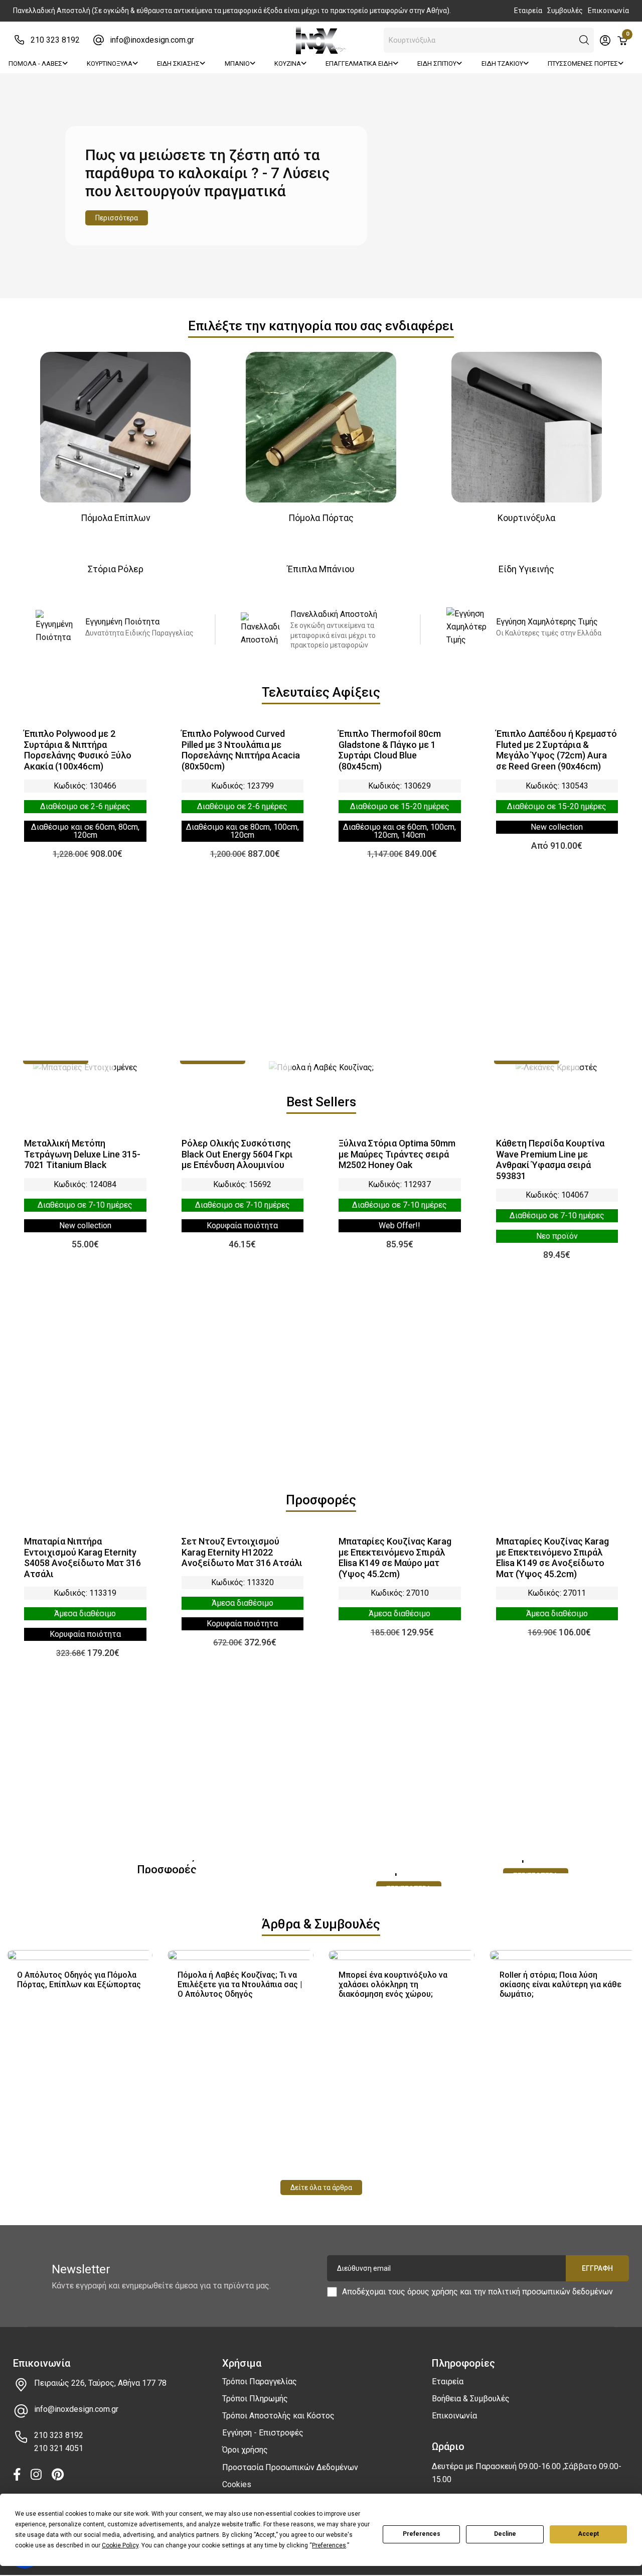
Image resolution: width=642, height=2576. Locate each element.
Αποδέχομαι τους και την (477, 2292)
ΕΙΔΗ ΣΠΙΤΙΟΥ (437, 63)
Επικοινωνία (608, 11)
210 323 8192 (55, 40)
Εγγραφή (597, 2268)
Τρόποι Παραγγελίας (260, 2381)
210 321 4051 (59, 2448)
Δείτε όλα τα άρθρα (321, 2187)
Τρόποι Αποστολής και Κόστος (278, 2416)
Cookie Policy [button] (120, 2545)
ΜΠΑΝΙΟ (237, 63)
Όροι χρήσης (245, 2450)
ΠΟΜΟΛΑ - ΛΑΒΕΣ (35, 63)
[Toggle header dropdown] (605, 40)
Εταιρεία (528, 11)
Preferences (422, 2534)
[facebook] (17, 2475)
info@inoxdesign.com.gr (152, 40)
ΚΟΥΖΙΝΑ (288, 63)
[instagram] (36, 2475)
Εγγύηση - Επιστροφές (263, 2433)
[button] (584, 40)
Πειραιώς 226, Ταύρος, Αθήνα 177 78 (100, 2383)
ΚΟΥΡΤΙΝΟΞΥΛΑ (110, 63)
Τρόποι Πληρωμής (255, 2399)
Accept (588, 2534)
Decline (505, 2534)
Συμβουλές (565, 11)
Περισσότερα (117, 218)
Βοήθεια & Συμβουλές (471, 2399)
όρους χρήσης (433, 2292)
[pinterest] (58, 2475)
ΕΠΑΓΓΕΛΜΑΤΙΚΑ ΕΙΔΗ (359, 63)
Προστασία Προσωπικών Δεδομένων (290, 2467)
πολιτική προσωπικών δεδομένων (550, 2292)
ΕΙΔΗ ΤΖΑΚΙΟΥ (502, 63)
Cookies (237, 2484)
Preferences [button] (329, 2545)
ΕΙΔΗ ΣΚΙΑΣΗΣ (178, 63)
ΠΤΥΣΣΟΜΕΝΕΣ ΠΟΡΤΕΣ (583, 63)
